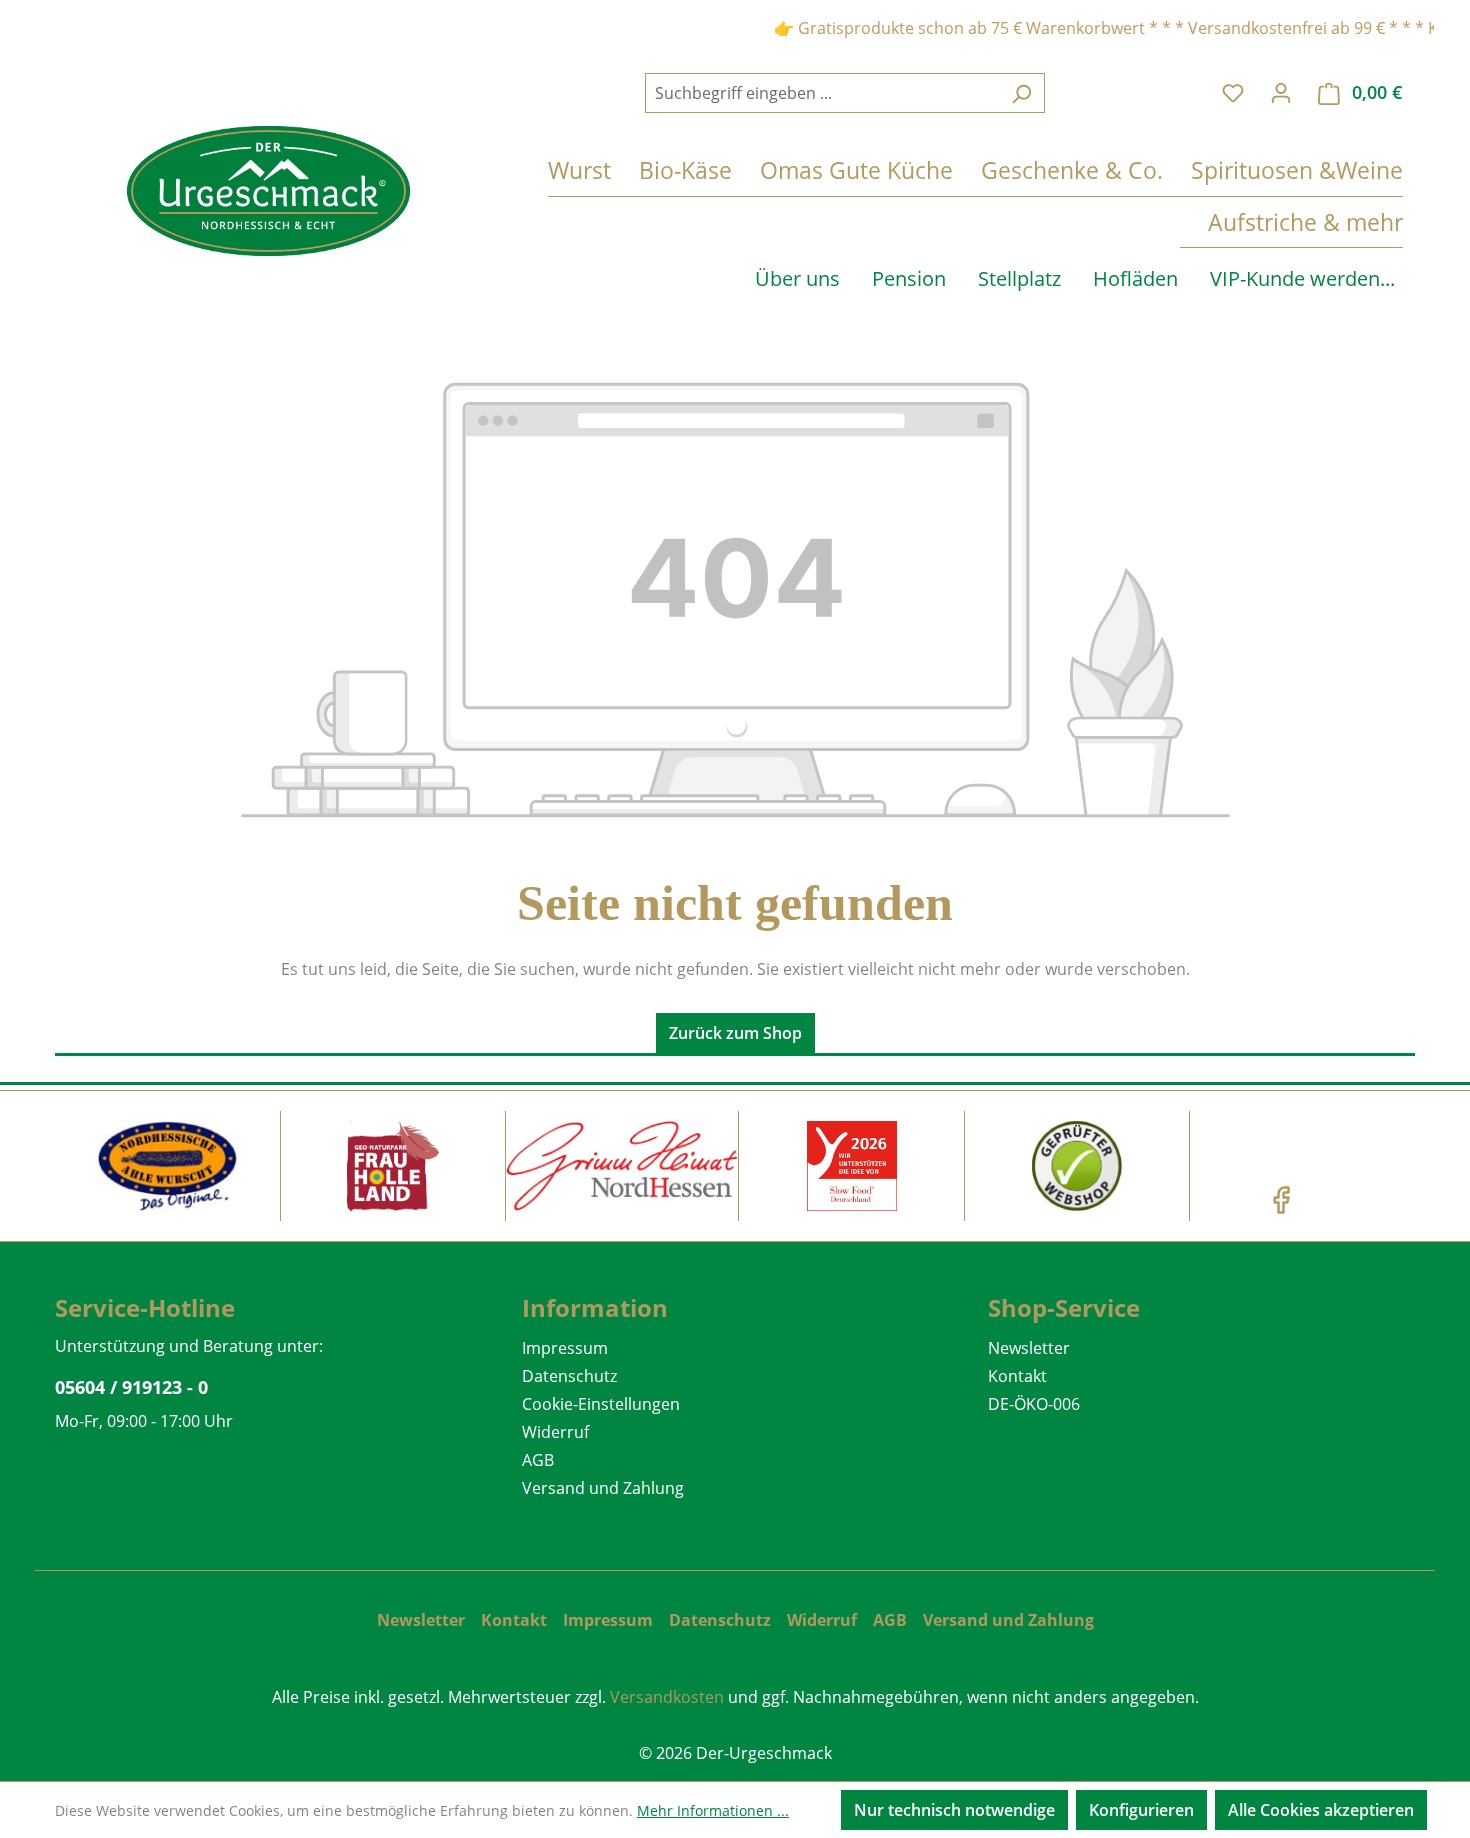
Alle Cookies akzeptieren (1321, 1810)
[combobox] (822, 93)
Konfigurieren (1141, 1810)
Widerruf (555, 1432)
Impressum (565, 1348)
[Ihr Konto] (1281, 92)
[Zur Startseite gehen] (268, 191)
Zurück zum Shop (735, 1033)
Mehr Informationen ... (713, 1810)
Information (595, 1307)
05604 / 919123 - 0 (131, 1387)
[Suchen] (1021, 93)
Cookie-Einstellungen (601, 1404)
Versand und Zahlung (603, 1488)
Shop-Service (1064, 1307)
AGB (538, 1460)
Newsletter (1029, 1348)
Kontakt (1017, 1376)
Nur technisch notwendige (954, 1810)
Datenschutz (569, 1376)
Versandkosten (667, 1697)
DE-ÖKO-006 (1034, 1404)
